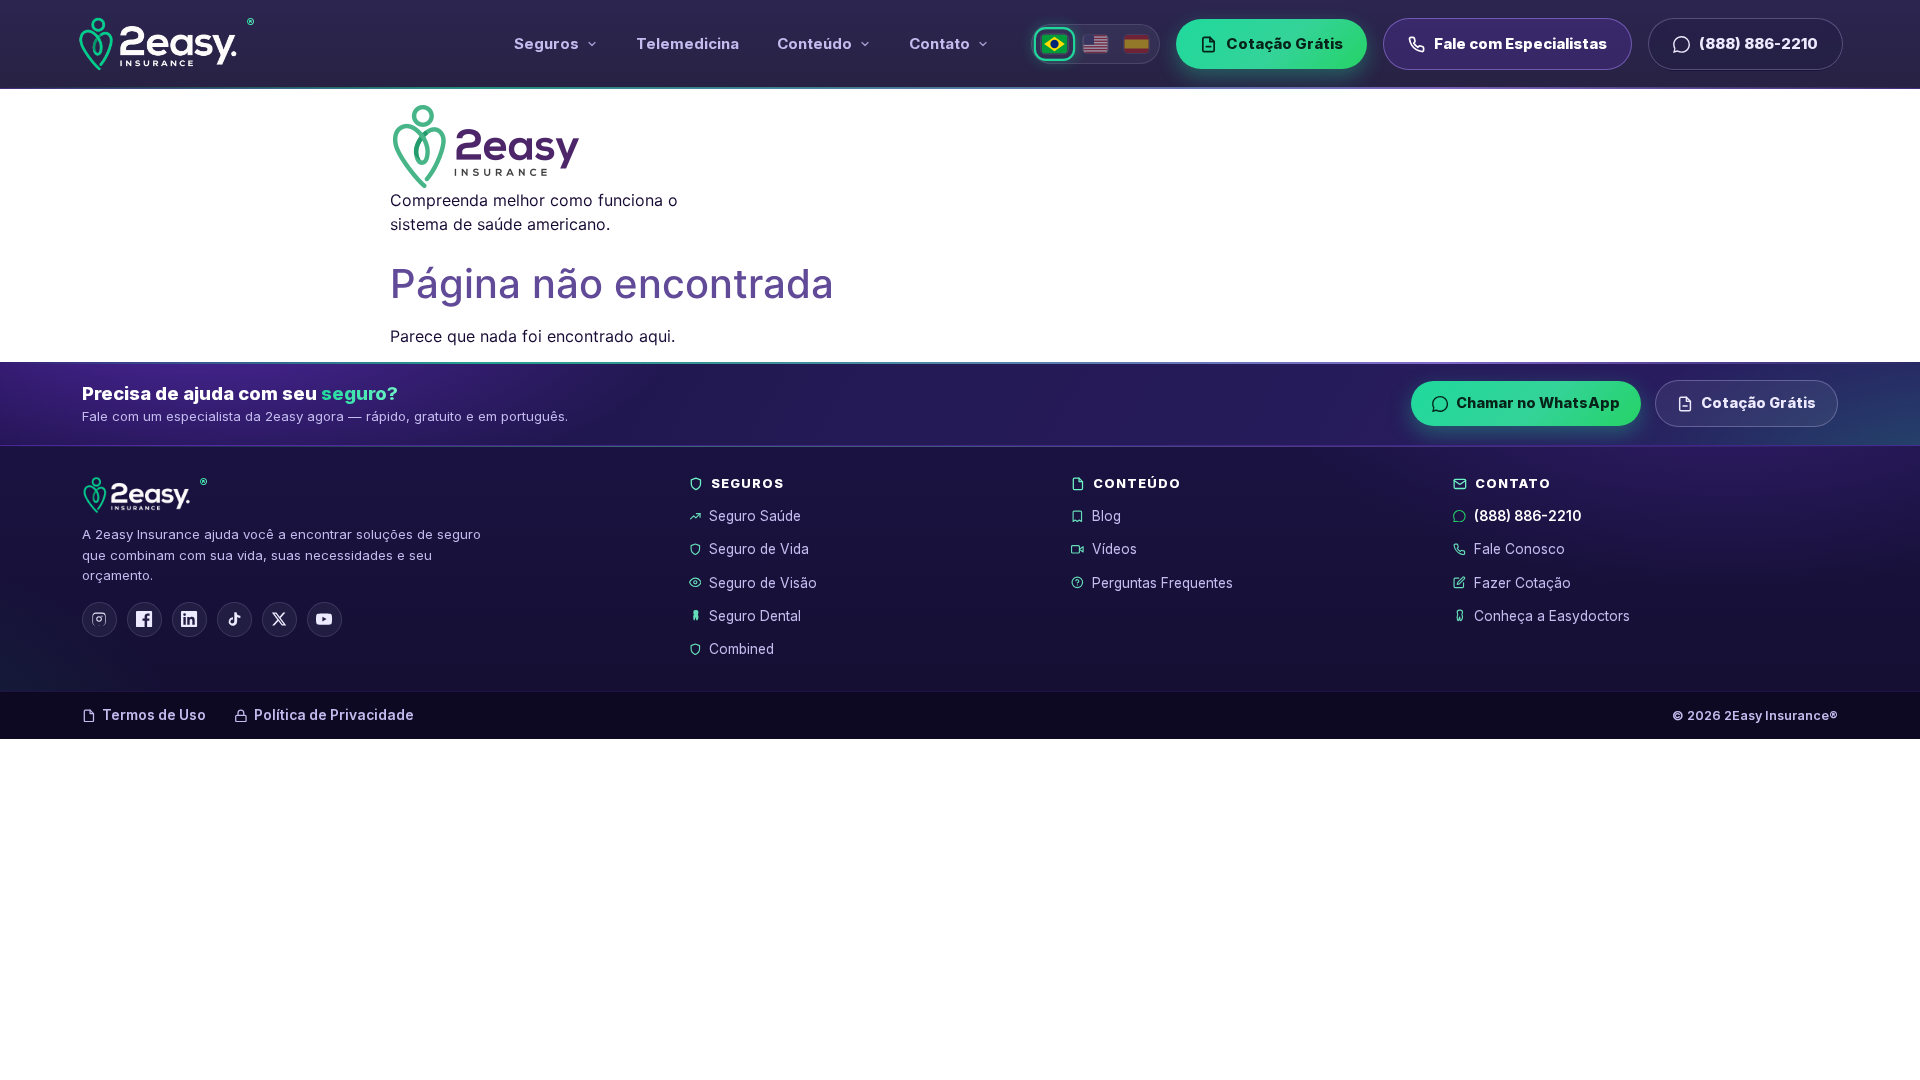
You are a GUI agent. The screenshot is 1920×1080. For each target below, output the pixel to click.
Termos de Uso (154, 715)
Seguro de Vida (759, 549)
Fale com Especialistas (1520, 43)
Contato (939, 43)
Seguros (546, 43)
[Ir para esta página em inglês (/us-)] (1095, 44)
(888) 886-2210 (1758, 43)
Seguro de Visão (763, 583)
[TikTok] (234, 619)
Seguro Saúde (755, 516)
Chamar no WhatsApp (1538, 402)
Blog (1106, 516)
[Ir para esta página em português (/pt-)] (1054, 44)
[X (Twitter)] (279, 619)
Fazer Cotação (1522, 583)
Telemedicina (687, 43)
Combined (741, 649)
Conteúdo (814, 43)
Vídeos (1114, 549)
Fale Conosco (1519, 549)
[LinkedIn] (189, 619)
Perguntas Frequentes (1162, 583)
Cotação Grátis (1284, 43)
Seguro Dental (755, 616)
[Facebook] (144, 619)
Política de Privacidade (334, 715)
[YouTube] (324, 619)
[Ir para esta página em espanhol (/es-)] (1136, 44)
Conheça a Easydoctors (1552, 616)
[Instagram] (99, 619)
